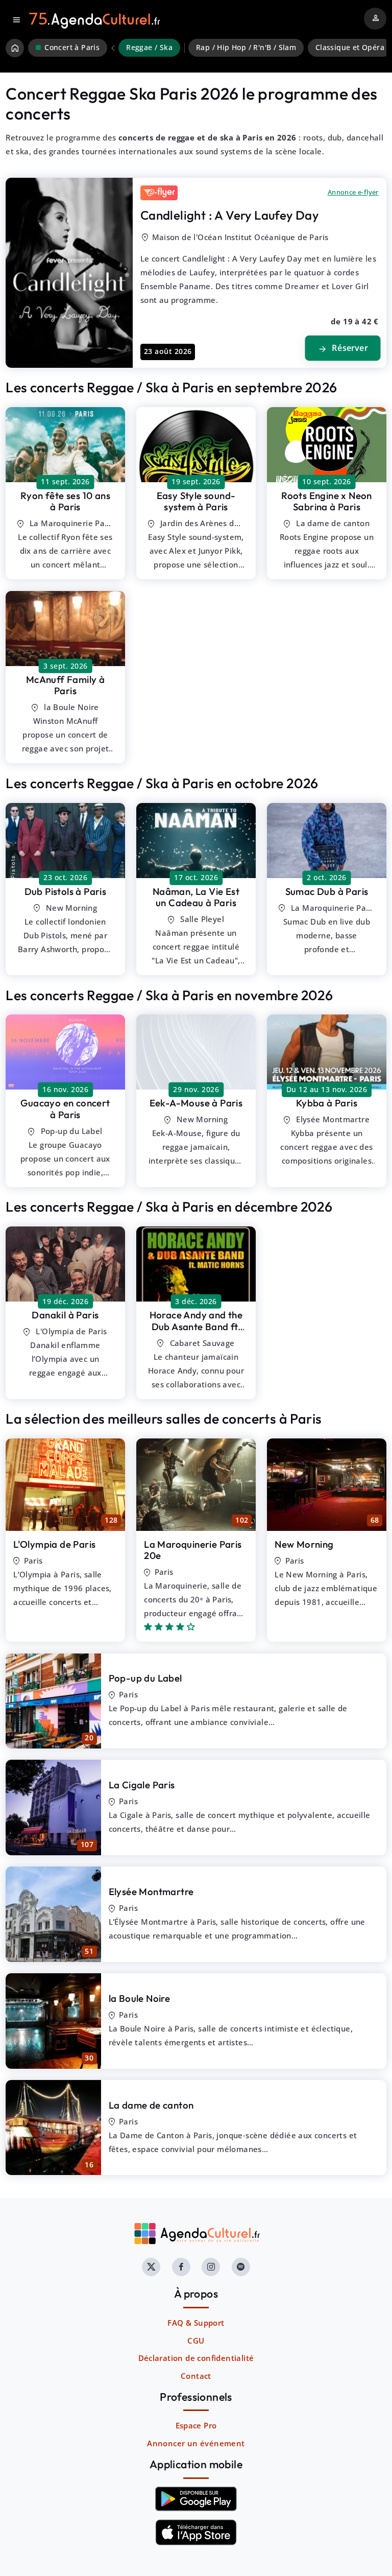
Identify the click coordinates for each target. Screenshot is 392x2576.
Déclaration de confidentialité (196, 2358)
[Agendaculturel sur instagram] (211, 2267)
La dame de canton (151, 2105)
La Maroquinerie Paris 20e (193, 1550)
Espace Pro (196, 2425)
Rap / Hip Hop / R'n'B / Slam (246, 48)
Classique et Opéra (350, 48)
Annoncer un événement (196, 2443)
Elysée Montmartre (151, 1892)
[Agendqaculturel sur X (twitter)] (151, 2267)
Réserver (342, 348)
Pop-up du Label (145, 1678)
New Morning (304, 1544)
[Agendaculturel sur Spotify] (241, 2267)
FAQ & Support (196, 2323)
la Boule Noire (140, 1998)
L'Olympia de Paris (54, 1544)
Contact (196, 2376)
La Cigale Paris (142, 1785)
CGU (196, 2341)
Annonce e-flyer (353, 192)
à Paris (65, 501)
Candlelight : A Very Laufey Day (229, 215)
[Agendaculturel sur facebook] (181, 2267)
